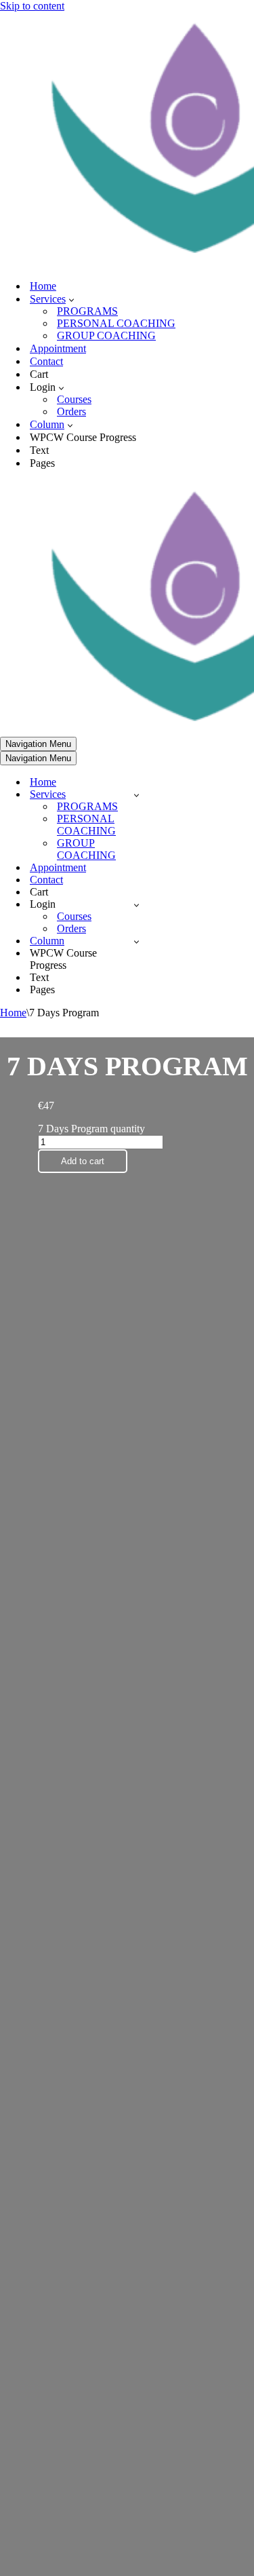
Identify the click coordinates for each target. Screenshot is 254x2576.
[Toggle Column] (136, 941)
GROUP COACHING (106, 335)
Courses (74, 399)
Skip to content (32, 6)
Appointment (58, 348)
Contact (46, 361)
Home (43, 286)
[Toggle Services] (136, 795)
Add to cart (83, 1161)
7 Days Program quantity (91, 1129)
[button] (71, 299)
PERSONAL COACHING (116, 323)
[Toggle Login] (136, 905)
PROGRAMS (87, 311)
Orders (71, 411)
